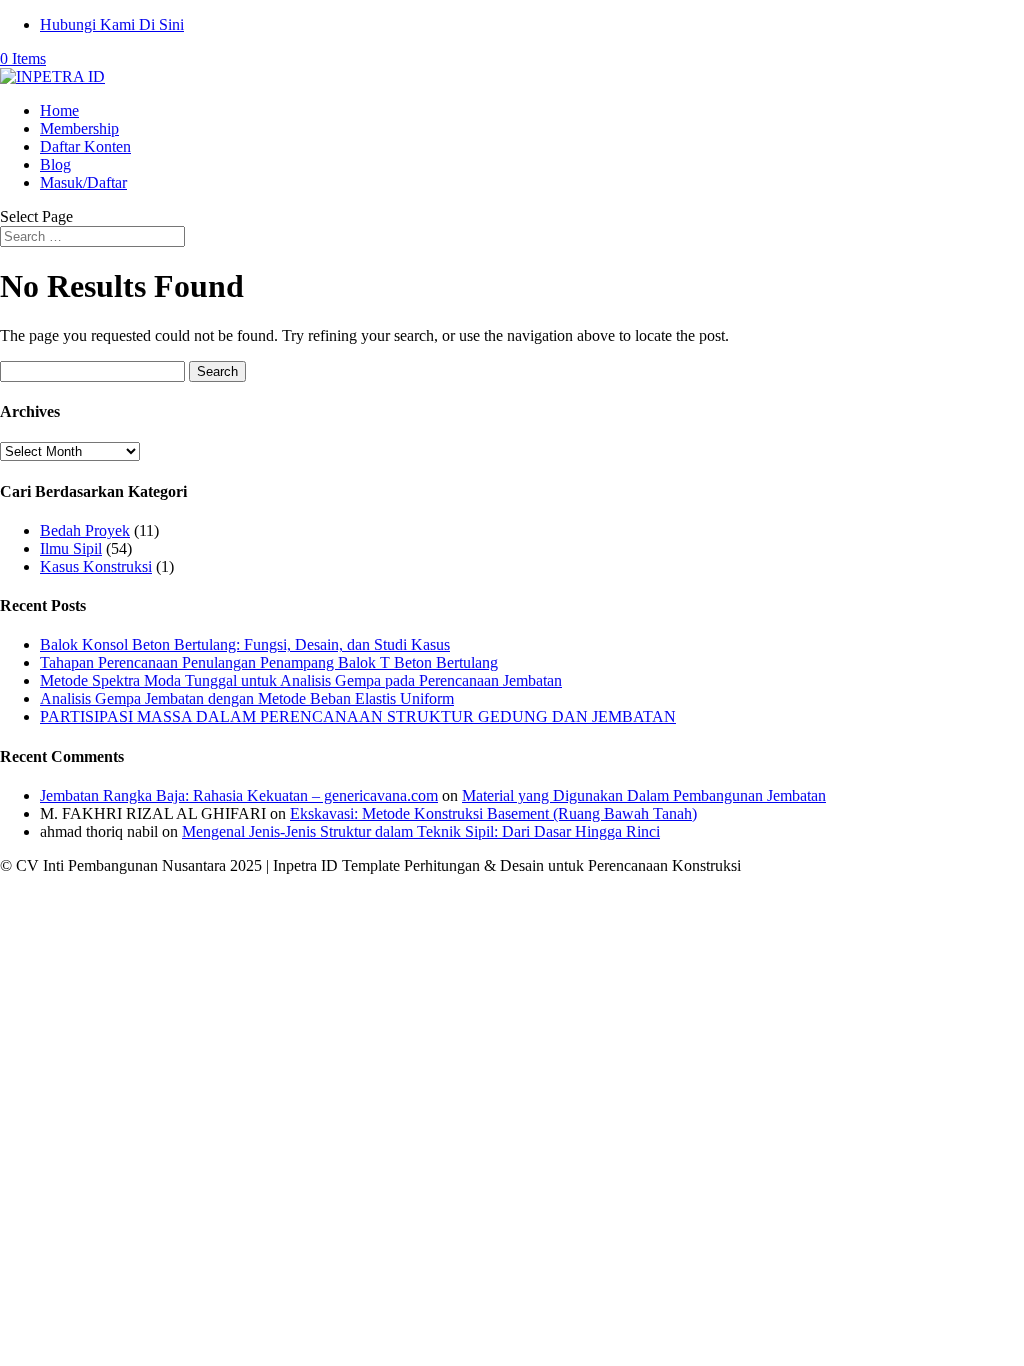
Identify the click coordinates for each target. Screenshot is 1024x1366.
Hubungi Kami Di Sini (112, 24)
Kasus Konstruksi (96, 566)
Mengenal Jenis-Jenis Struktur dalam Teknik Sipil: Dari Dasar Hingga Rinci (421, 831)
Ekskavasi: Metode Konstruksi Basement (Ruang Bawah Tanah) (493, 813)
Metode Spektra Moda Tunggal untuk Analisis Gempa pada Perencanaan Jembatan (301, 680)
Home (59, 110)
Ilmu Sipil (71, 548)
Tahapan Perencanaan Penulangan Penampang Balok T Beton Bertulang (269, 662)
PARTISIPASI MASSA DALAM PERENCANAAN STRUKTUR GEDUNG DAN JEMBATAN (358, 716)
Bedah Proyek (85, 530)
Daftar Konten (85, 146)
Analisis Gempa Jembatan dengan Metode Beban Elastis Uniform (247, 698)
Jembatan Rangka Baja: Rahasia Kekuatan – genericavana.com (239, 795)
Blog (55, 164)
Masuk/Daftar (83, 182)
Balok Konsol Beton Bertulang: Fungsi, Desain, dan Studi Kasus (245, 644)
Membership (79, 128)
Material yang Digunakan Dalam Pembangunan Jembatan (644, 795)
